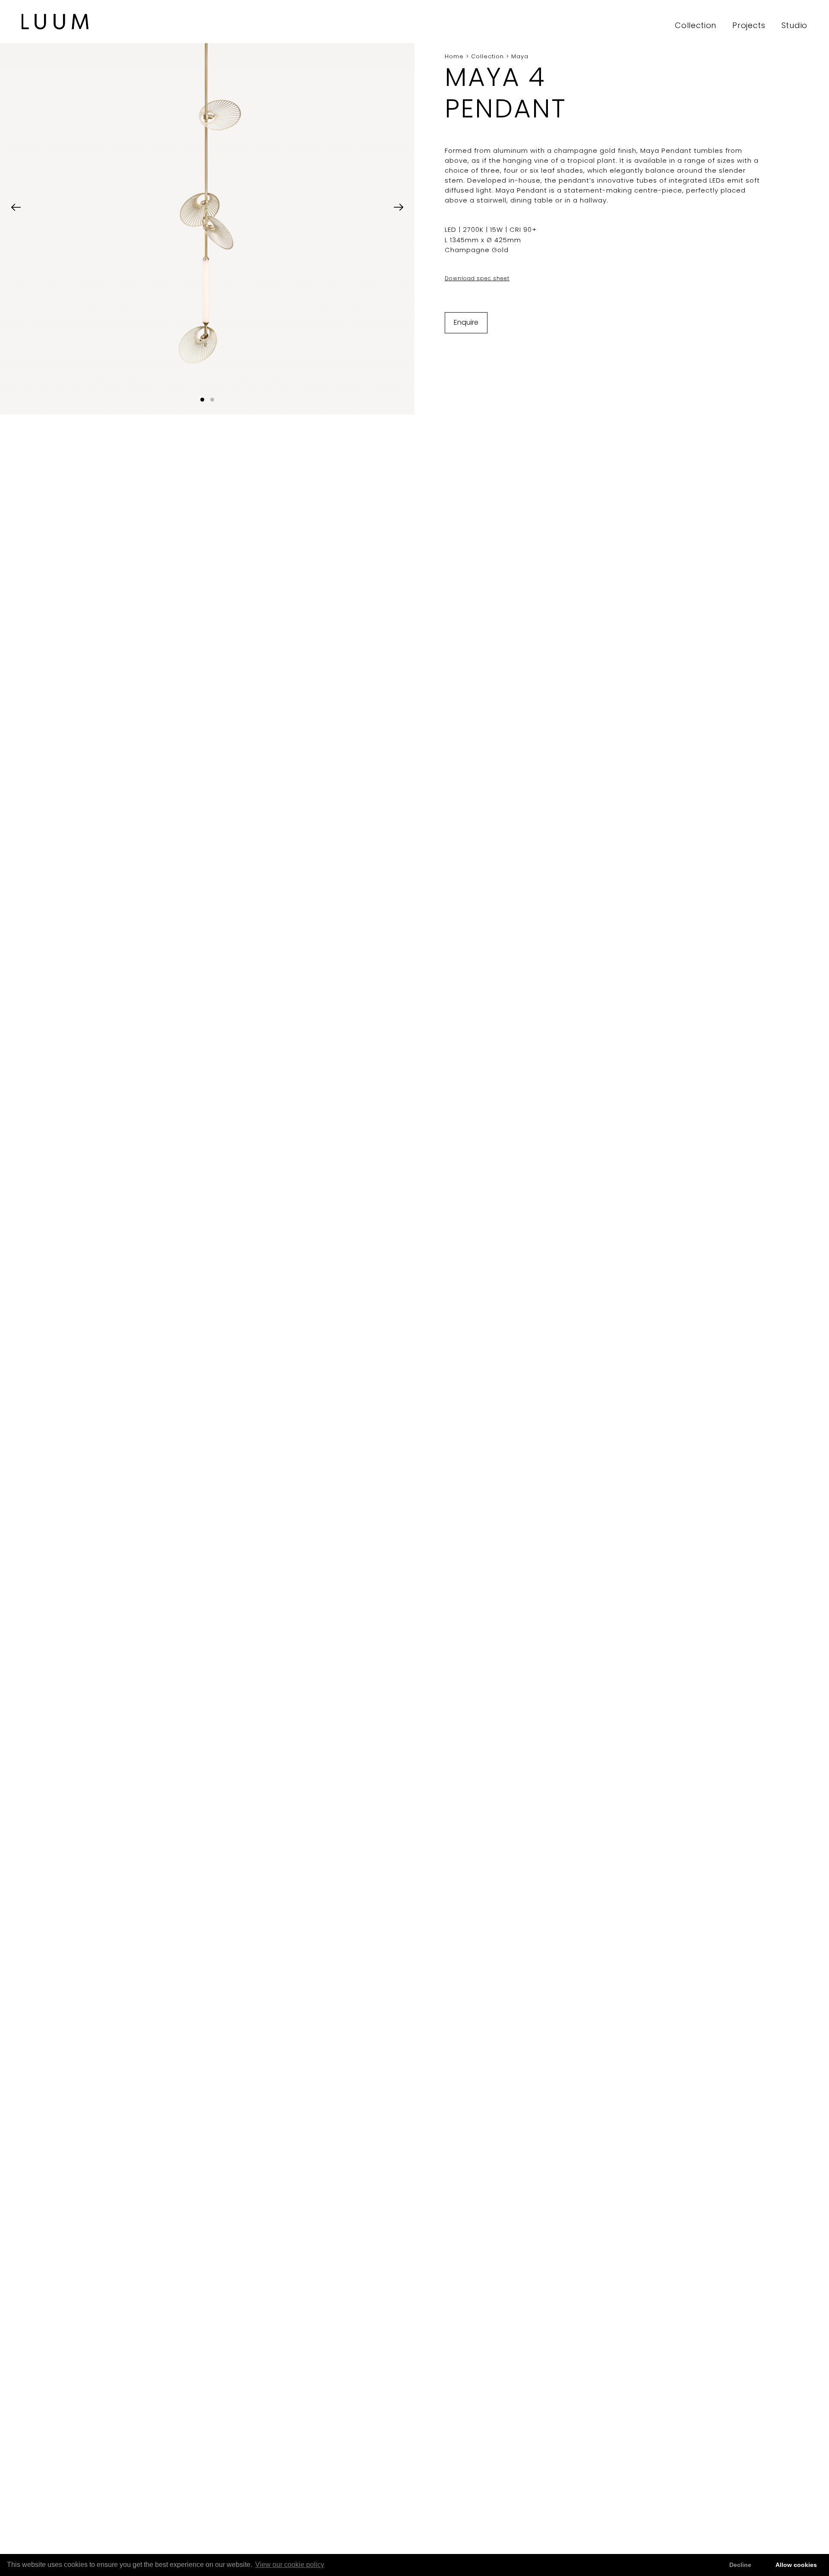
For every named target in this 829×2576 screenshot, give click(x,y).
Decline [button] (740, 2565)
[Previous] (16, 207)
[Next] (399, 207)
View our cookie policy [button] (290, 2565)
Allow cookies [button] (796, 2565)
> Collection (484, 56)
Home (454, 56)
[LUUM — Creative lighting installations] (55, 22)
